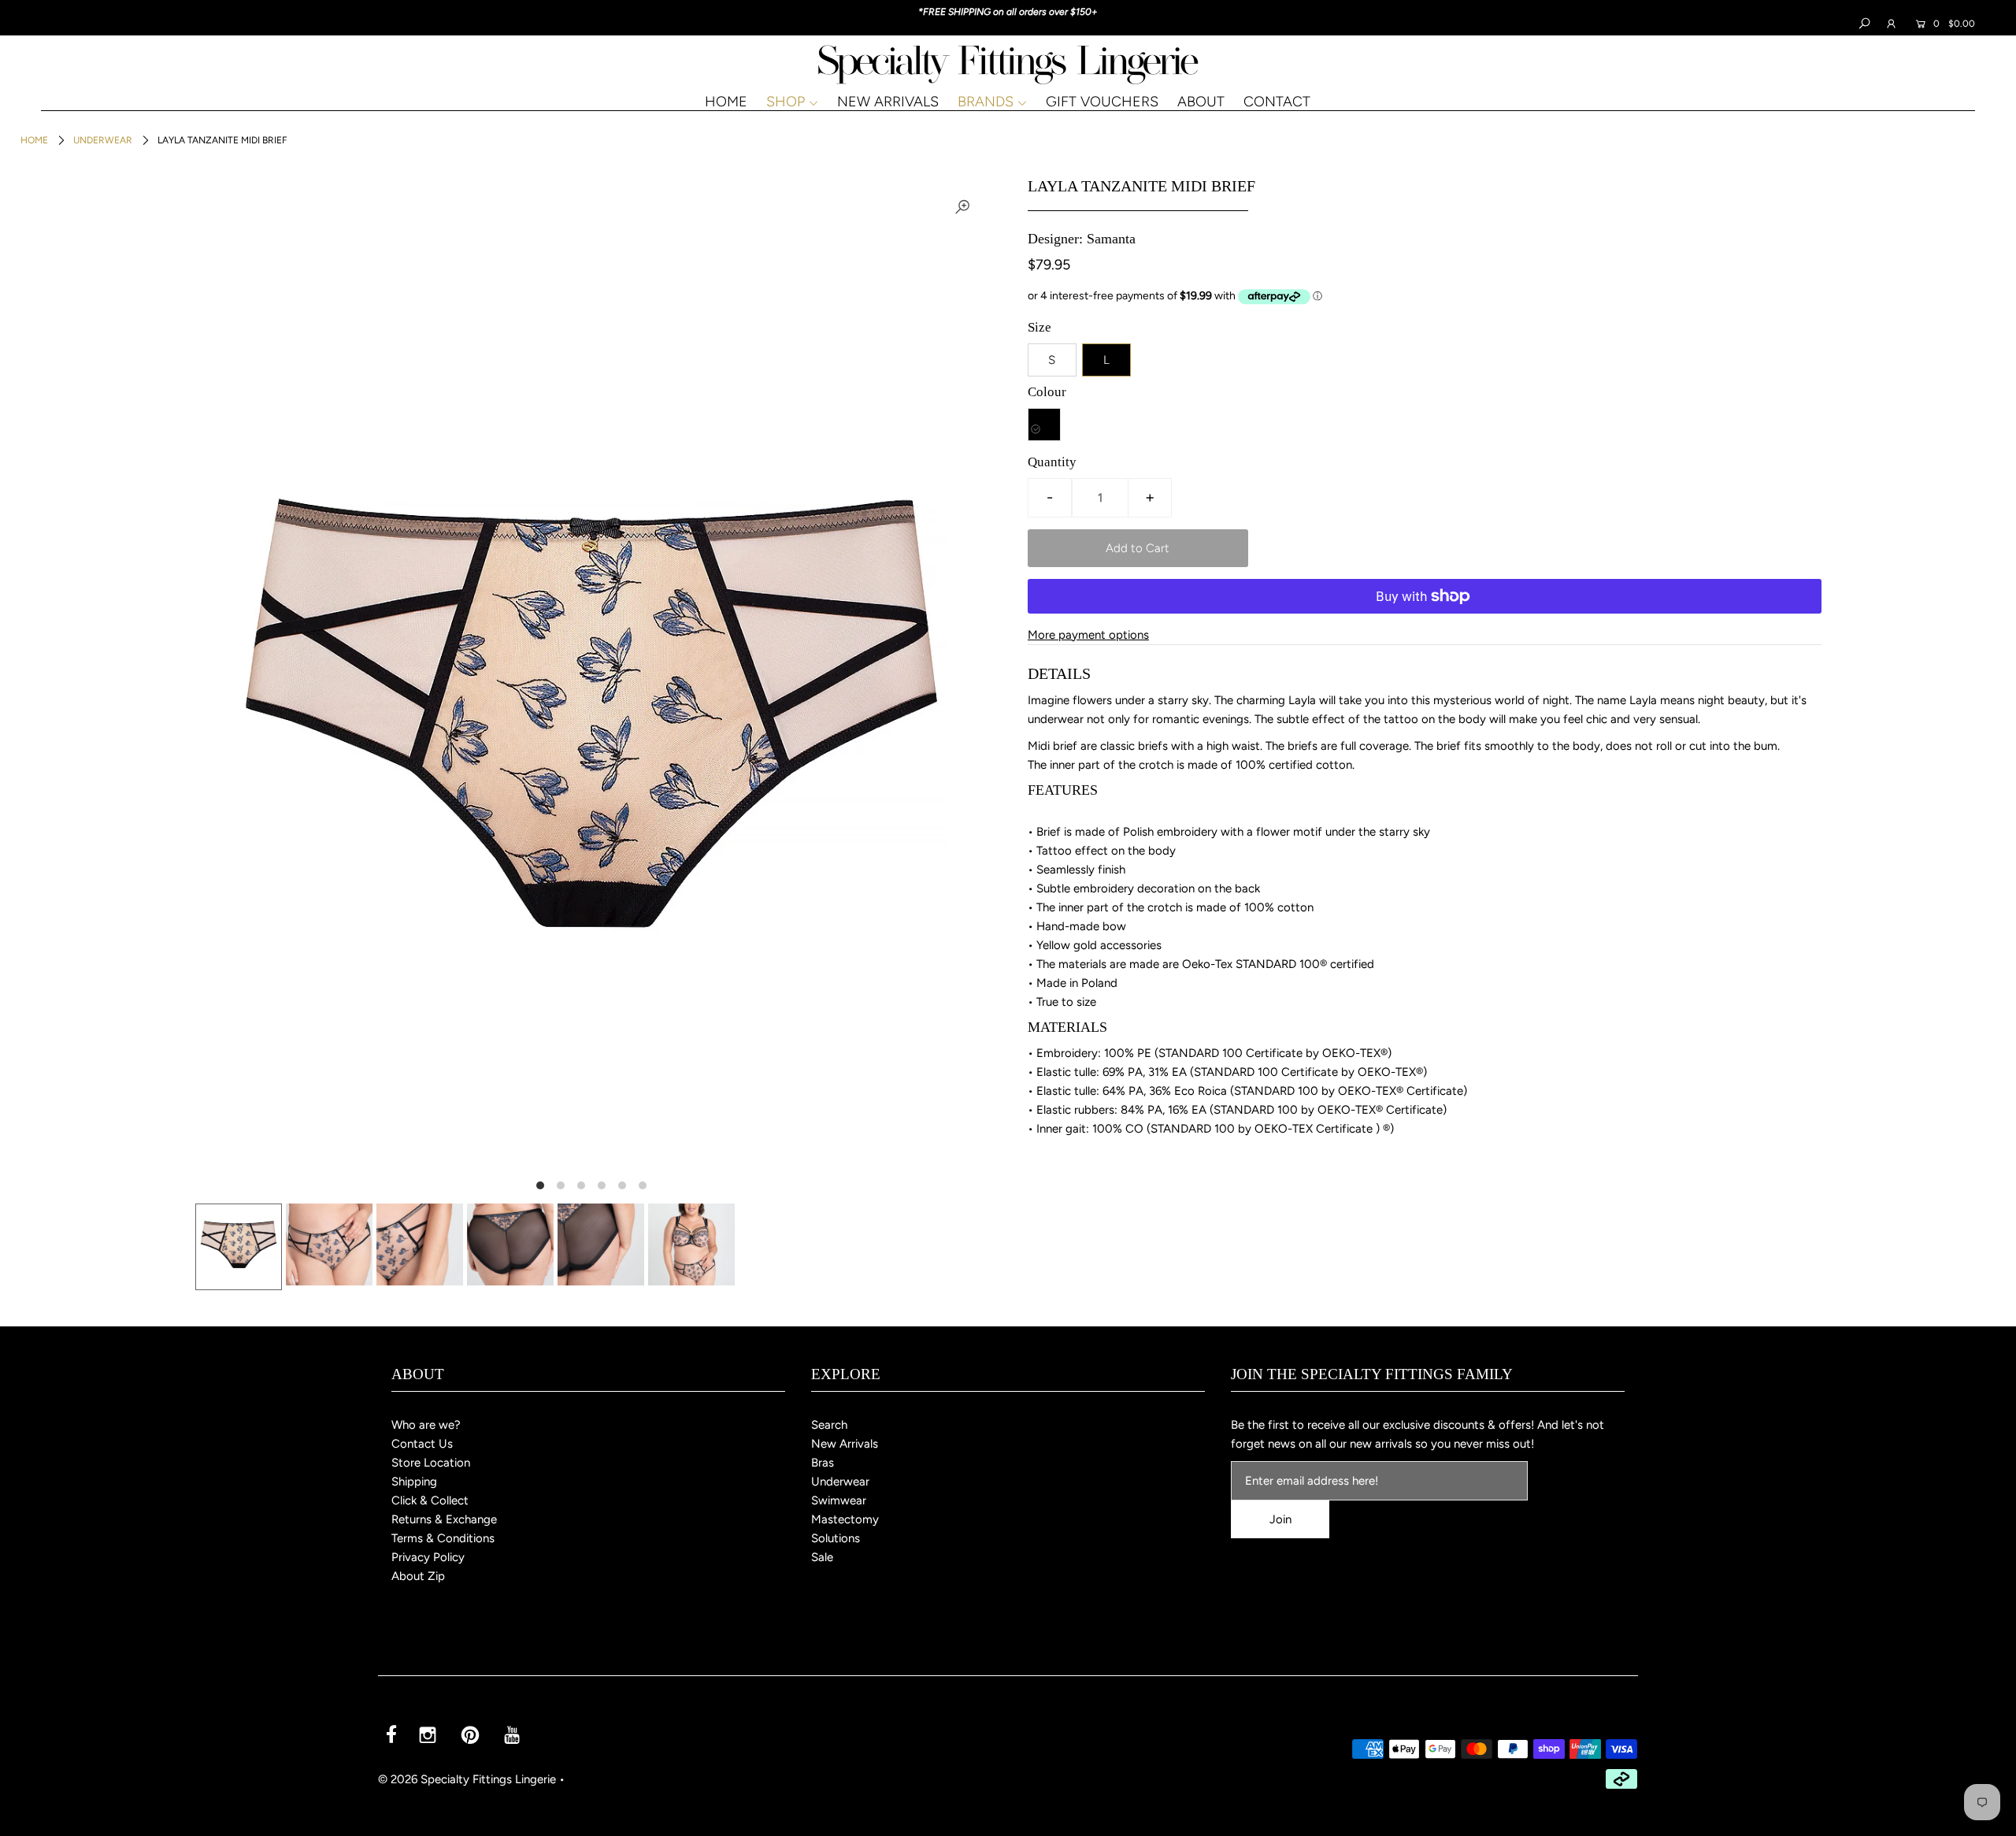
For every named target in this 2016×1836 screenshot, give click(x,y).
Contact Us (422, 1444)
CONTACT (1277, 102)
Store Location (431, 1463)
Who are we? (426, 1425)
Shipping (414, 1482)
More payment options (1088, 635)
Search (829, 1425)
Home (34, 140)
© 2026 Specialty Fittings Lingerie (467, 1779)
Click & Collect (430, 1500)
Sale (822, 1557)
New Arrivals (845, 1444)
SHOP (786, 102)
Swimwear (839, 1500)
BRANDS (986, 102)
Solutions (836, 1538)
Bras (823, 1463)
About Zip (418, 1576)
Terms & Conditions (443, 1538)
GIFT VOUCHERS (1102, 102)
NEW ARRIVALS (888, 102)
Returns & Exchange (444, 1519)
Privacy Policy (428, 1557)
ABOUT (1201, 102)
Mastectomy (845, 1519)
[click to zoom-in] (962, 206)
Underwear (103, 140)
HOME (726, 102)
